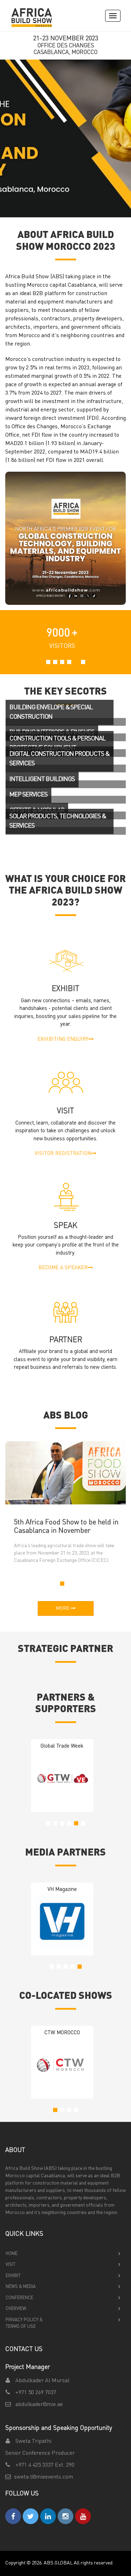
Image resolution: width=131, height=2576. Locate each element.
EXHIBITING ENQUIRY (63, 1040)
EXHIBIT (13, 2276)
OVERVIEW (16, 2309)
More (63, 1608)
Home (12, 2254)
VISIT (10, 2265)
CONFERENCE (19, 2298)
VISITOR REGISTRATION (63, 1154)
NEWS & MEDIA (21, 2287)
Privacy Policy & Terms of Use (24, 2324)
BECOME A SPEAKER (63, 1268)
